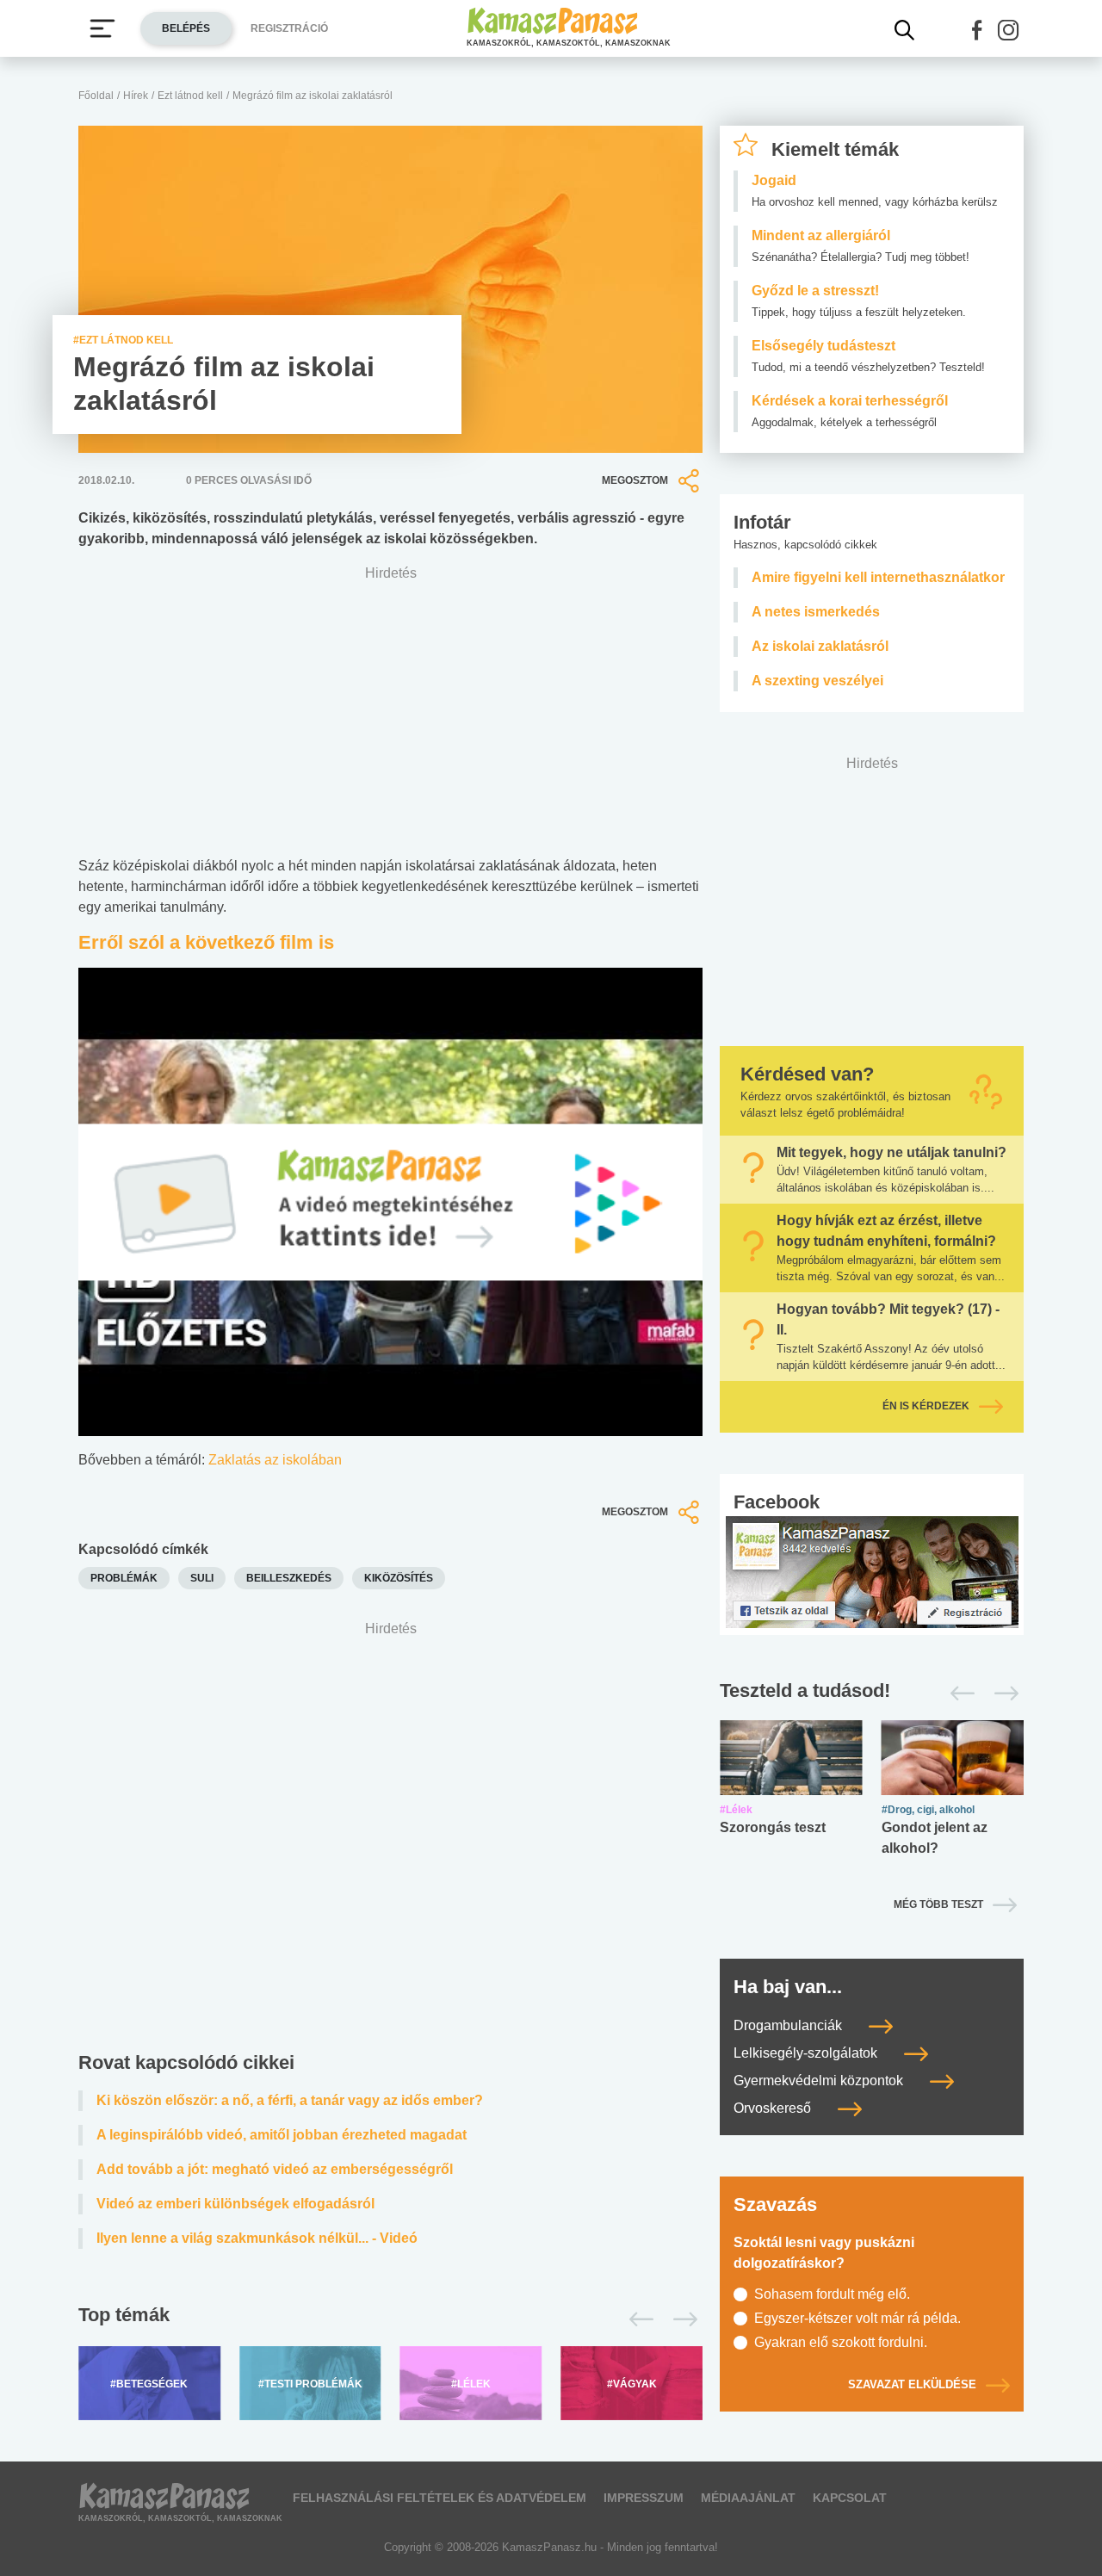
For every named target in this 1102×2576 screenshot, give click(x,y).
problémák (124, 1578)
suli (202, 1578)
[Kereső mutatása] (905, 30)
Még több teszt (938, 1904)
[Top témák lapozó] (390, 2319)
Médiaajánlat (748, 2498)
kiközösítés (399, 1578)
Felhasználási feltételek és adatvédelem (440, 2498)
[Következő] (681, 2319)
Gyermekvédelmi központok (820, 2081)
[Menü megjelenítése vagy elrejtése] (102, 28)
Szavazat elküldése (912, 2384)
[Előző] (637, 2319)
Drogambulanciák (789, 2025)
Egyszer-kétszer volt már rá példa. (857, 2318)
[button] (977, 30)
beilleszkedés (289, 1578)
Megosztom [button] (635, 480)
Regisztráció (289, 28)
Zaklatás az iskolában (275, 1460)
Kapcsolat (850, 2498)
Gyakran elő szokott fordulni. (841, 2342)
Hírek (136, 96)
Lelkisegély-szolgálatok (807, 2053)
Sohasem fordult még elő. (832, 2294)
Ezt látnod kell (190, 96)
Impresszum (644, 2498)
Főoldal (96, 96)
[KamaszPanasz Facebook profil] (872, 1571)
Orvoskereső (774, 2108)
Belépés (186, 28)
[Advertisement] (390, 1840)
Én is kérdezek (926, 1406)
